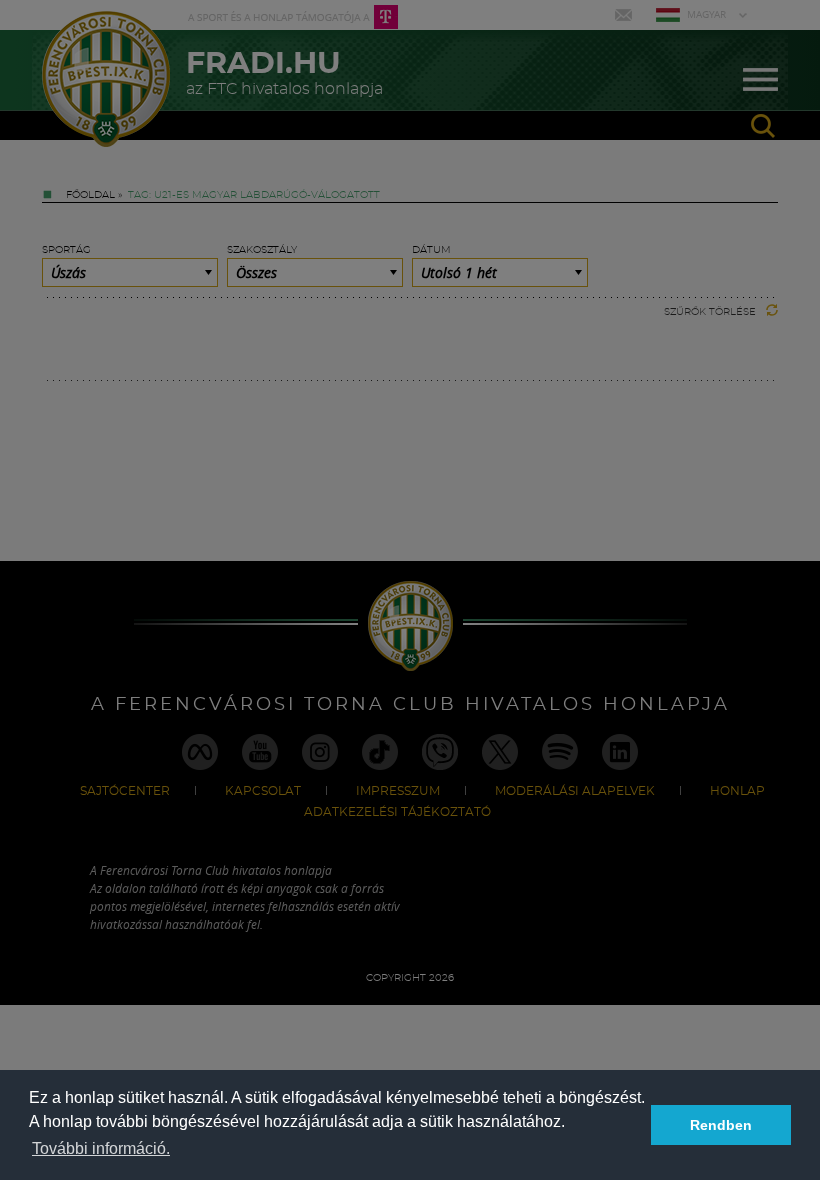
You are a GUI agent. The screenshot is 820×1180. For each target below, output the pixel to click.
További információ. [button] (101, 1148)
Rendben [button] (721, 1125)
